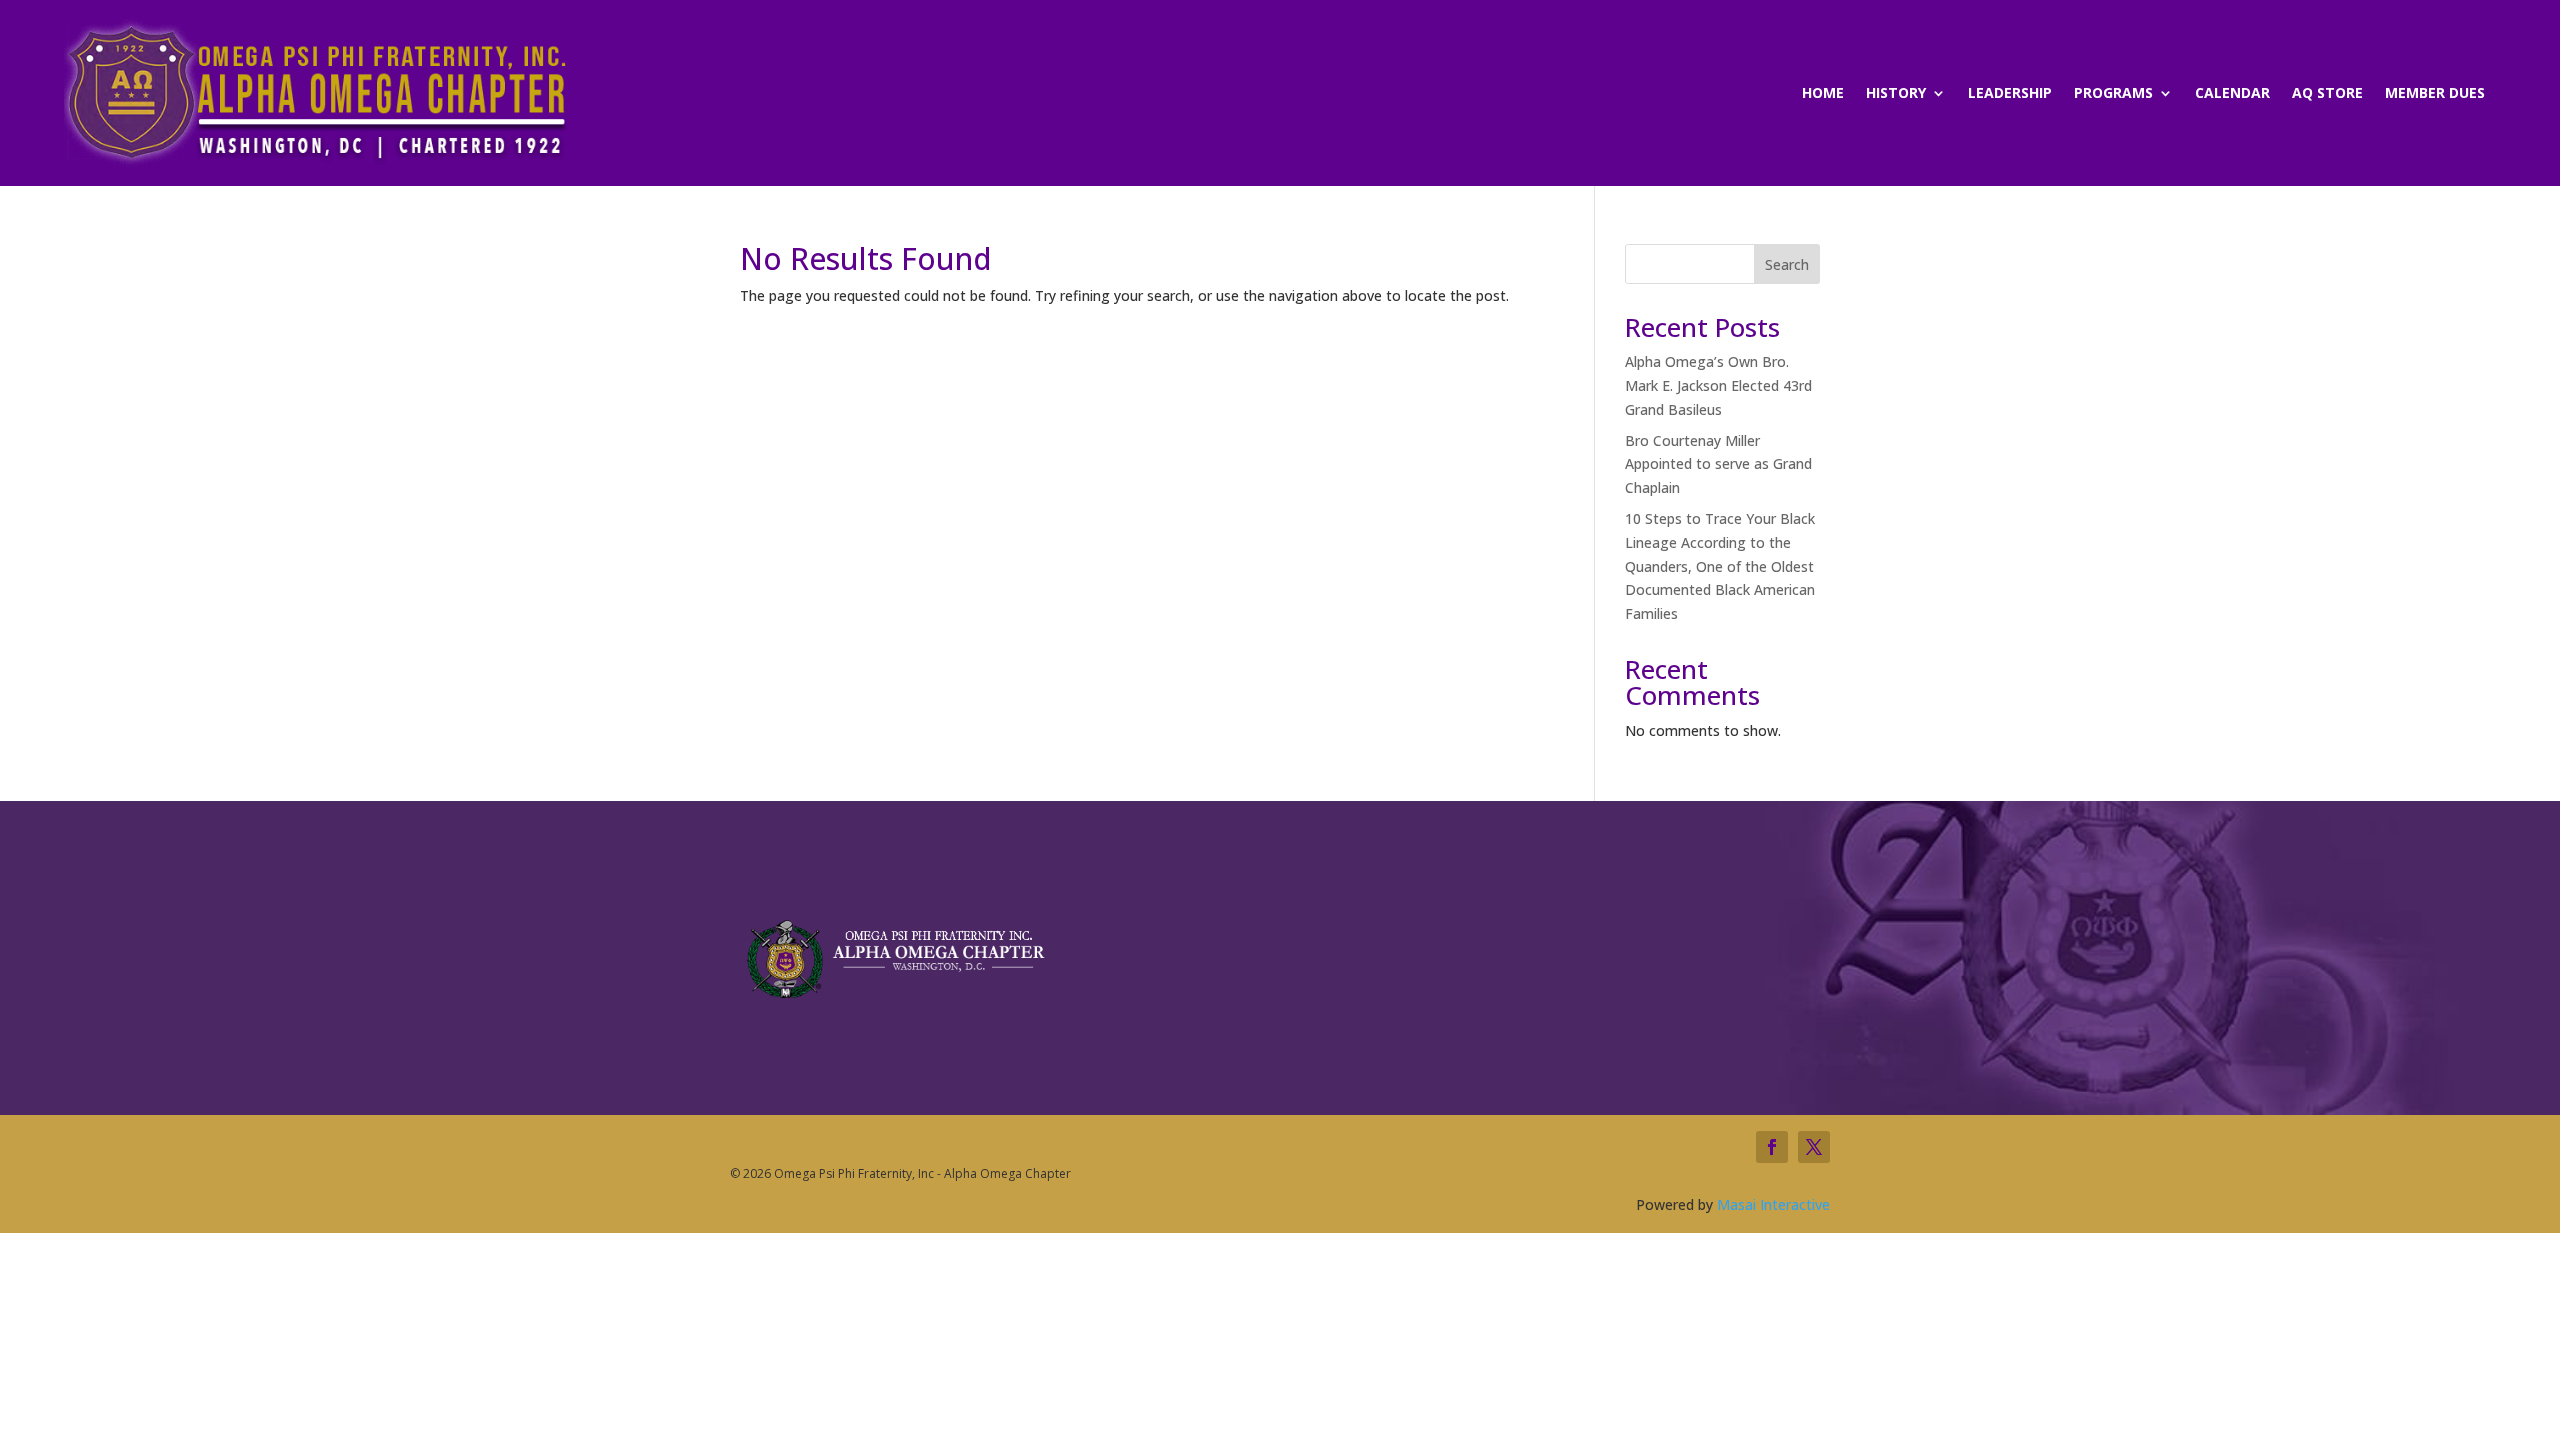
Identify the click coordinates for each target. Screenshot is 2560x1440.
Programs (2113, 94)
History (1896, 94)
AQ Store (2327, 94)
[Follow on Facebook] (1772, 1147)
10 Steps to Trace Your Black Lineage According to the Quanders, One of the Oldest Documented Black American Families (1720, 566)
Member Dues (2435, 94)
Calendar (2232, 94)
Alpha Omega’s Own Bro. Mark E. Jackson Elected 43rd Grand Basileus (1718, 385)
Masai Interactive (1773, 1204)
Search (1787, 264)
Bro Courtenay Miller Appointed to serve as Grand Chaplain (1718, 464)
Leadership (2010, 94)
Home (1823, 94)
